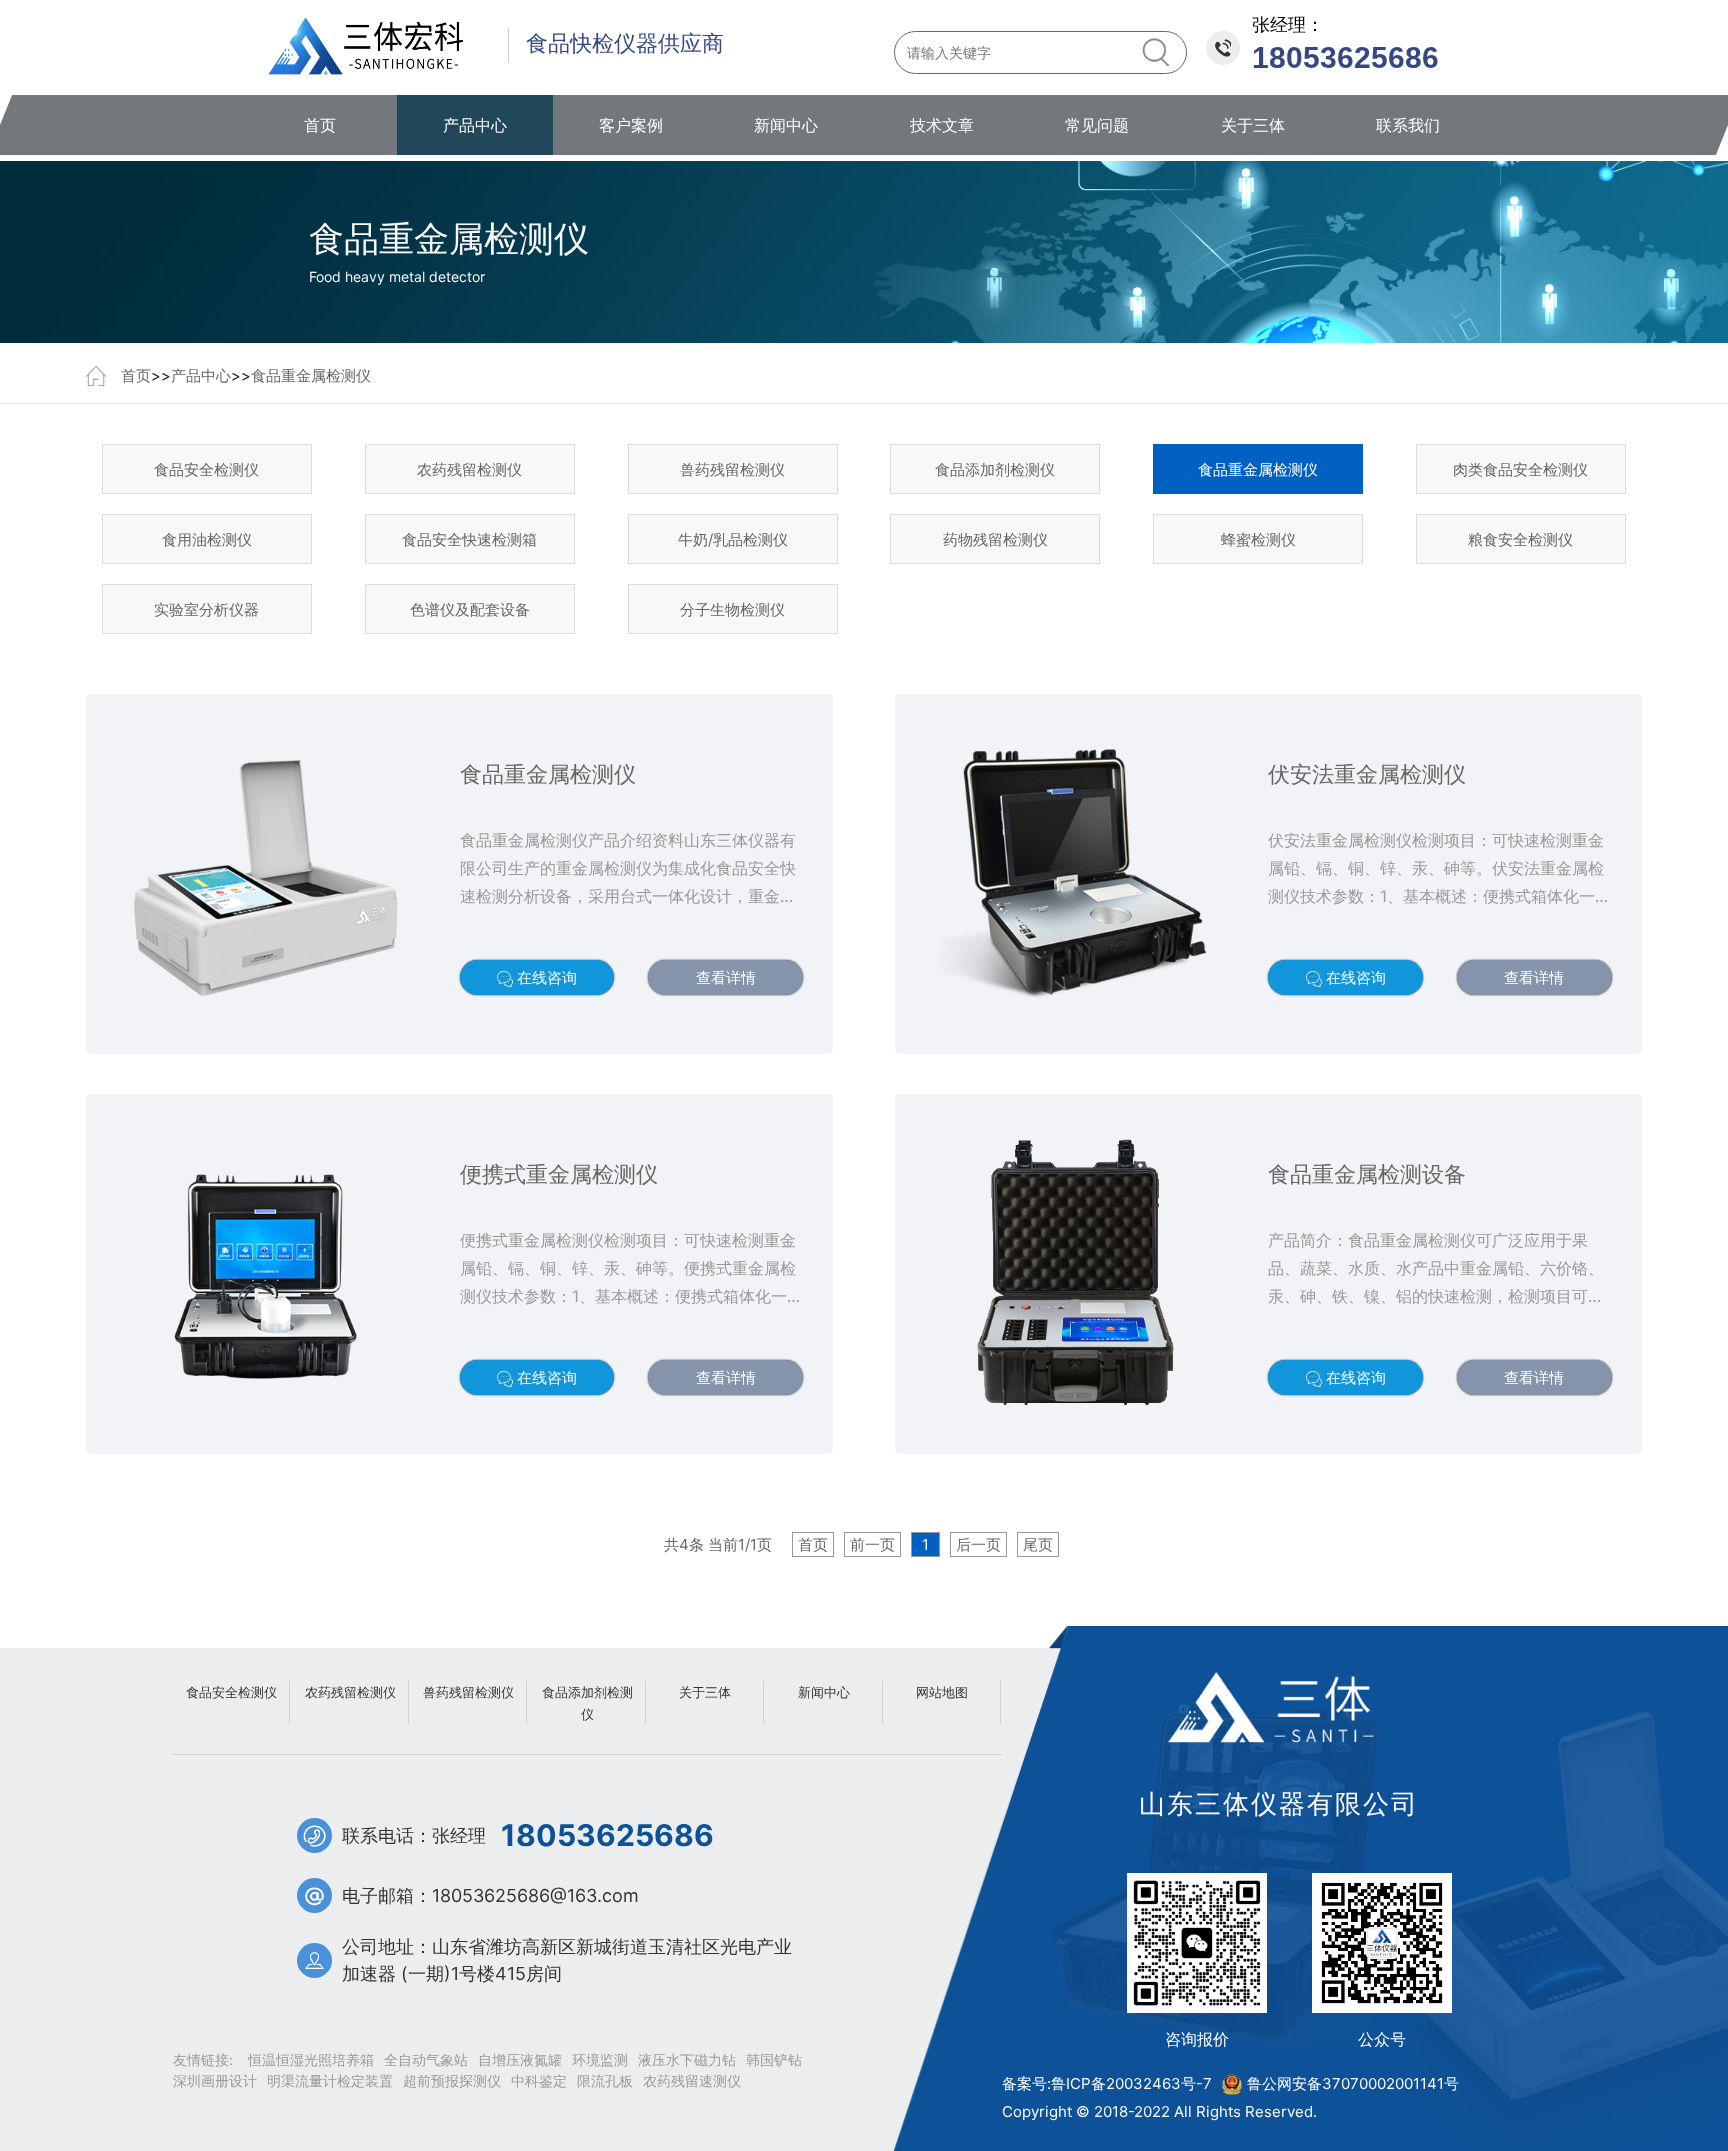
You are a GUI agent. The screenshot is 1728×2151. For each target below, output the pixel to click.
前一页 (872, 1544)
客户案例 (631, 125)
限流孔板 (605, 2080)
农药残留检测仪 (469, 469)
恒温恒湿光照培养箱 (311, 2059)
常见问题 (1097, 125)
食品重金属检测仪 (311, 375)
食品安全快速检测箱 (469, 539)
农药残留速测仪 (692, 2080)
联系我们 (1408, 125)
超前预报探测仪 (452, 2080)
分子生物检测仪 (732, 609)
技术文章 (942, 125)
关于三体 (1253, 125)
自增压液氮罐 (520, 2059)
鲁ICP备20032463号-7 (1131, 2083)
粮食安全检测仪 (1520, 539)
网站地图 (942, 1692)
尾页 (1038, 1544)
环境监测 (600, 2059)
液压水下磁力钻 (687, 2059)
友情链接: (203, 2059)
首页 (320, 125)
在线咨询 (545, 977)
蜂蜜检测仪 (1258, 539)
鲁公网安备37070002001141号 (1353, 2083)
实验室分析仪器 (206, 609)
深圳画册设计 (215, 2080)
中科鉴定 (539, 2080)
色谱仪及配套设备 (470, 609)
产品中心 (475, 125)
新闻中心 (786, 125)
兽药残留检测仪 (732, 469)
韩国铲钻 (774, 2059)
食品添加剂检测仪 (995, 469)
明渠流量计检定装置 (330, 2080)
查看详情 (726, 977)
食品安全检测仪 (206, 469)
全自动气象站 (426, 2059)
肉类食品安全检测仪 (1520, 469)
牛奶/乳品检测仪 (733, 539)
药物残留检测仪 (995, 539)
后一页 (978, 1544)
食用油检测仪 (207, 539)
